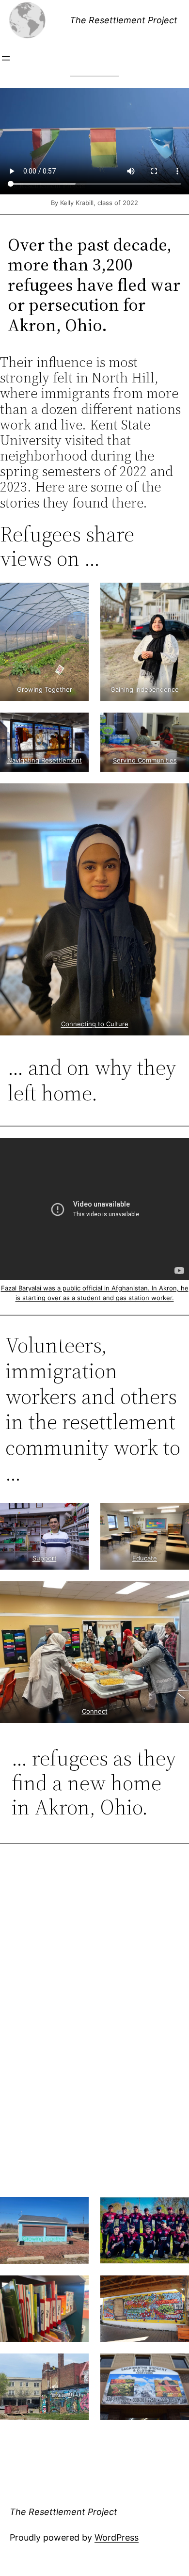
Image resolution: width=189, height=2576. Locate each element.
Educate (145, 1558)
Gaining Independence (145, 689)
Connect (95, 1711)
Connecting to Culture (95, 1024)
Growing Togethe (43, 689)
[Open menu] (6, 58)
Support (45, 1558)
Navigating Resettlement (45, 760)
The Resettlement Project (124, 20)
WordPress (117, 2537)
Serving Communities (145, 760)
